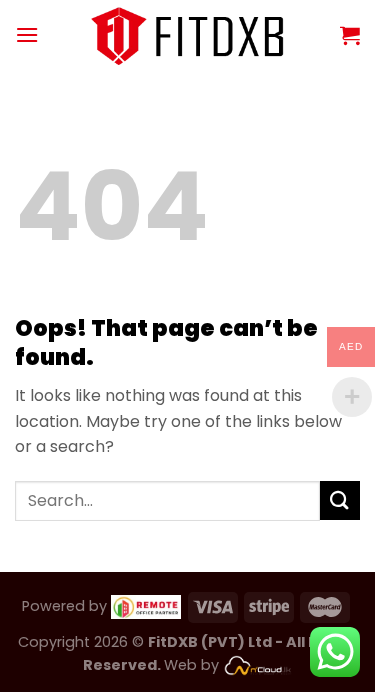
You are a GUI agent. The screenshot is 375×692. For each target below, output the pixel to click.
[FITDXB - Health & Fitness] (187, 34)
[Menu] (27, 34)
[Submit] (340, 500)
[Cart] (350, 35)
